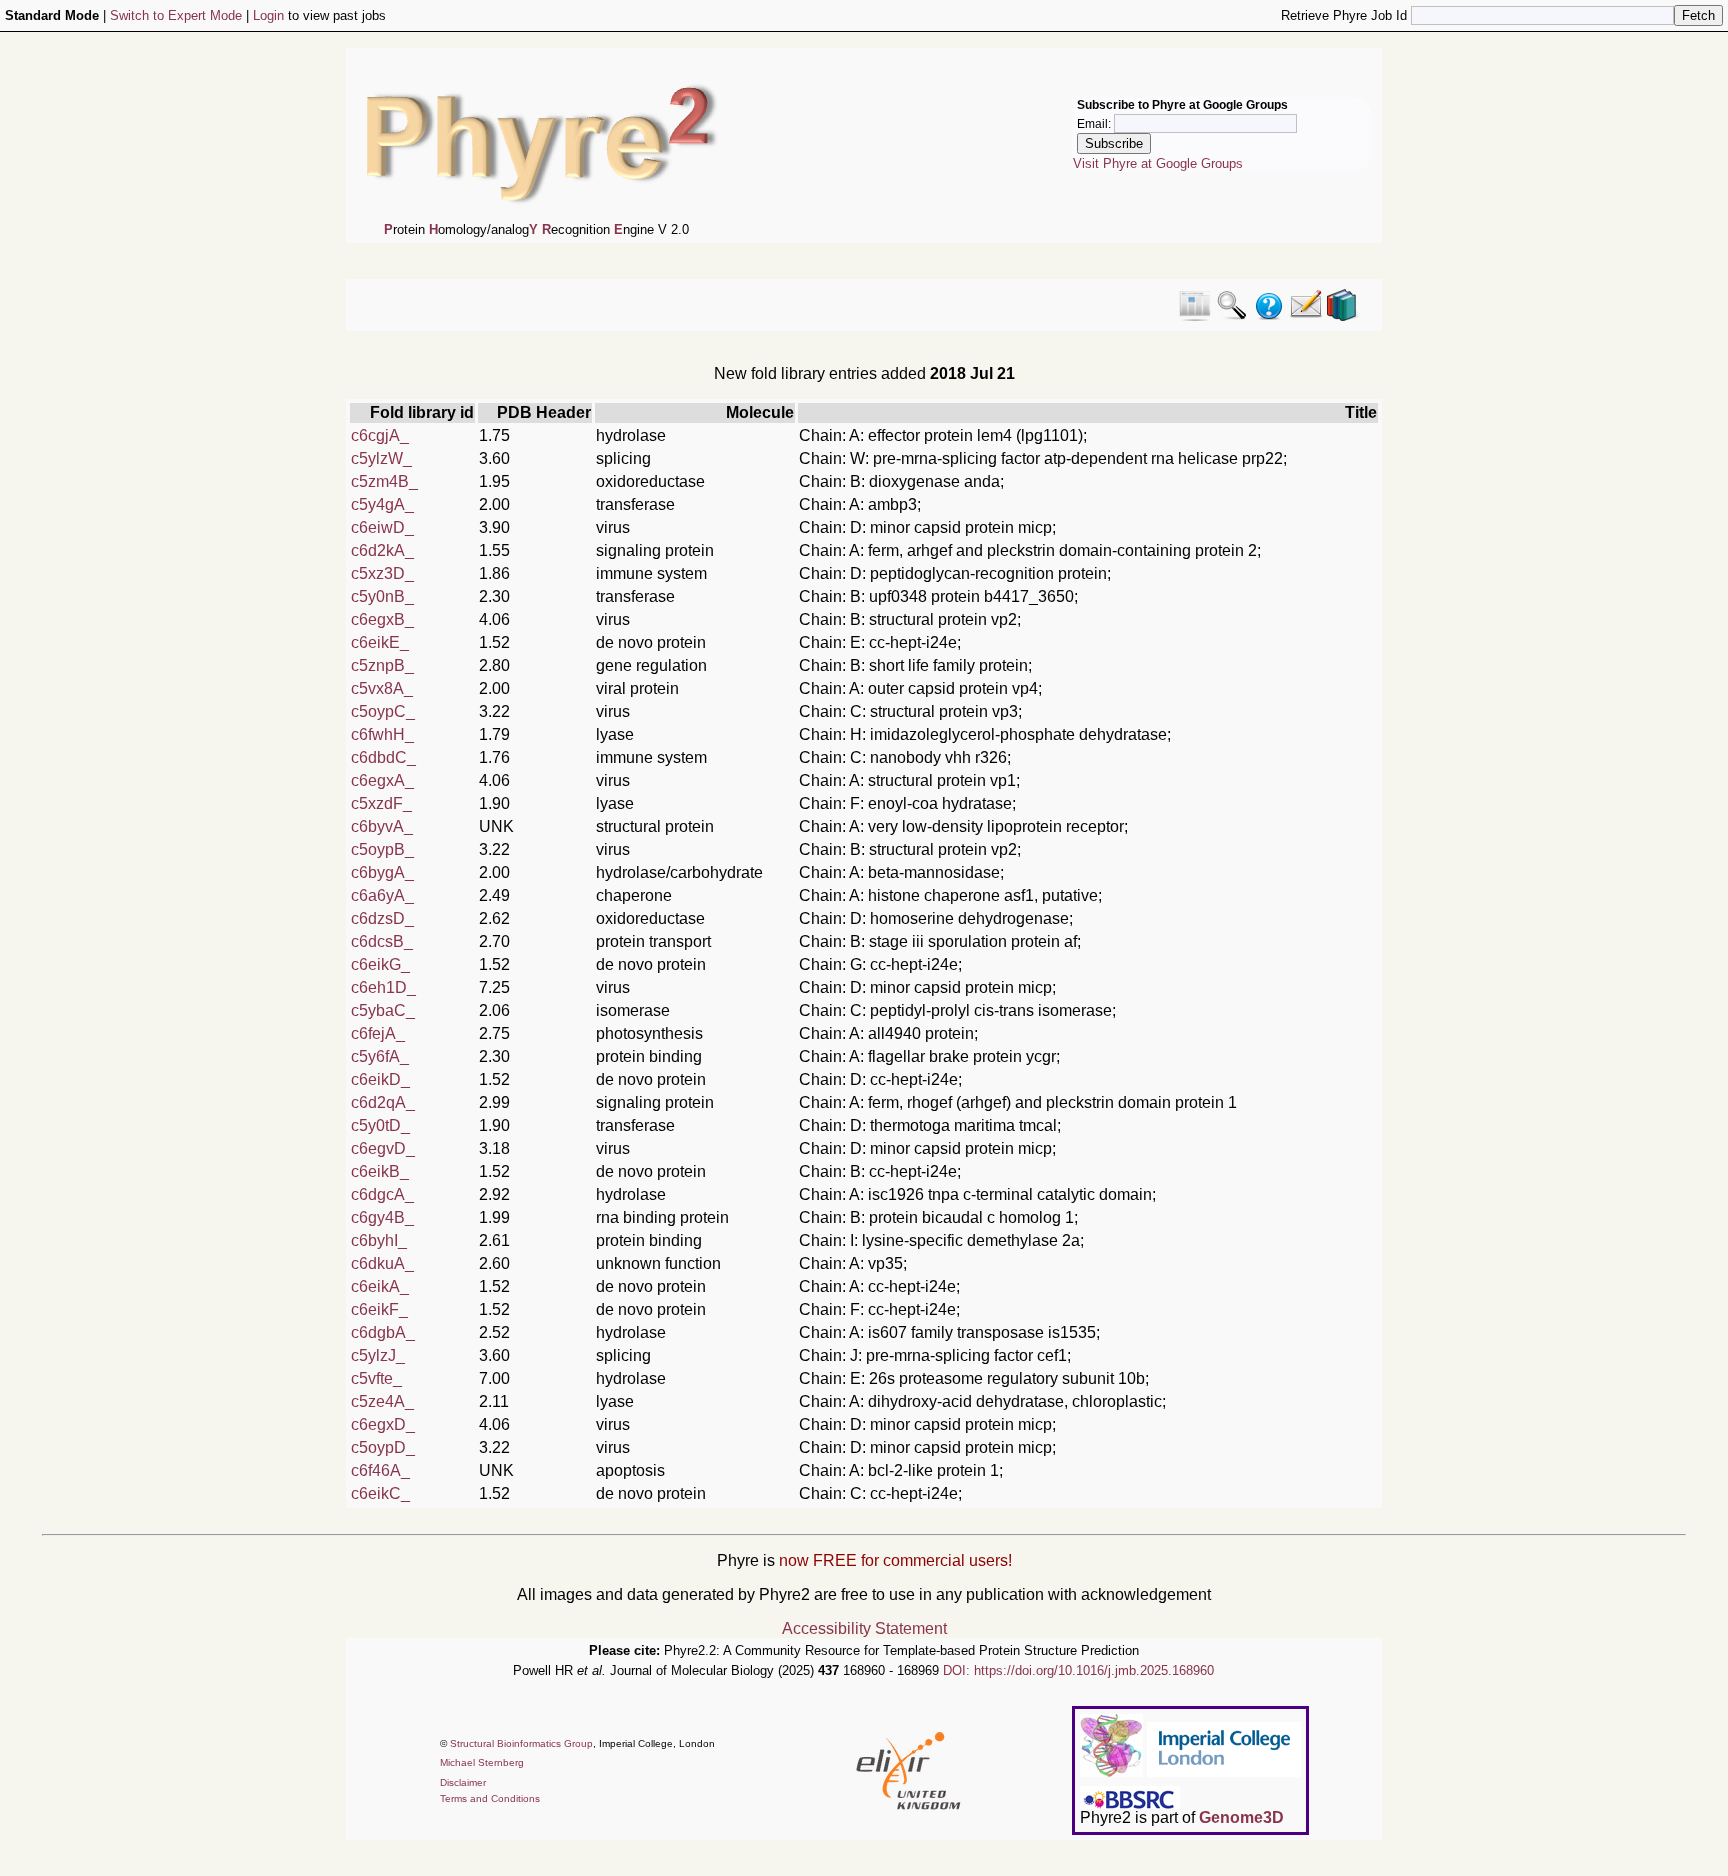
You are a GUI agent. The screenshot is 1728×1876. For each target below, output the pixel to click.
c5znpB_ (382, 665)
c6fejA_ (378, 1033)
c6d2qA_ (383, 1102)
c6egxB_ (382, 619)
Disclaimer (463, 1782)
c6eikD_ (380, 1079)
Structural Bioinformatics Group (521, 1743)
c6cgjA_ (380, 435)
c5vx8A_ (382, 688)
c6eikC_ (380, 1493)
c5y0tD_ (380, 1125)
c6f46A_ (380, 1470)
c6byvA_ (382, 826)
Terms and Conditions (490, 1798)
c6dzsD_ (382, 918)
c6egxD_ (383, 1424)
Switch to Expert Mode (176, 15)
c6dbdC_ (383, 757)
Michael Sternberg (482, 1762)
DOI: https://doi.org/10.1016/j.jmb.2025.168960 (1078, 1670)
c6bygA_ (382, 872)
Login (268, 15)
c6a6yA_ (382, 895)
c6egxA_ (382, 780)
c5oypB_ (382, 849)
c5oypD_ (383, 1447)
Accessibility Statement (864, 1628)
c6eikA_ (380, 1286)
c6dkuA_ (382, 1263)
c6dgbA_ (383, 1332)
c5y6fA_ (380, 1056)
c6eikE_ (380, 642)
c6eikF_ (379, 1309)
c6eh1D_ (383, 987)
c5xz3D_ (382, 573)
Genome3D (1241, 1817)
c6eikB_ (380, 1171)
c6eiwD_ (382, 527)
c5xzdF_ (381, 803)
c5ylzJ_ (378, 1355)
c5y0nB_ (382, 596)
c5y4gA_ (382, 504)
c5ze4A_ (382, 1401)
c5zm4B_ (384, 481)
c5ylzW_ (381, 458)
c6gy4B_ (382, 1217)
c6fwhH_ (382, 734)
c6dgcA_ (382, 1194)
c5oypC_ (383, 711)
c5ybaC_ (383, 1010)
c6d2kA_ (382, 550)
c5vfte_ (376, 1378)
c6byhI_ (379, 1240)
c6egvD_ (383, 1148)
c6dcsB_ (382, 941)
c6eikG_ (380, 964)
